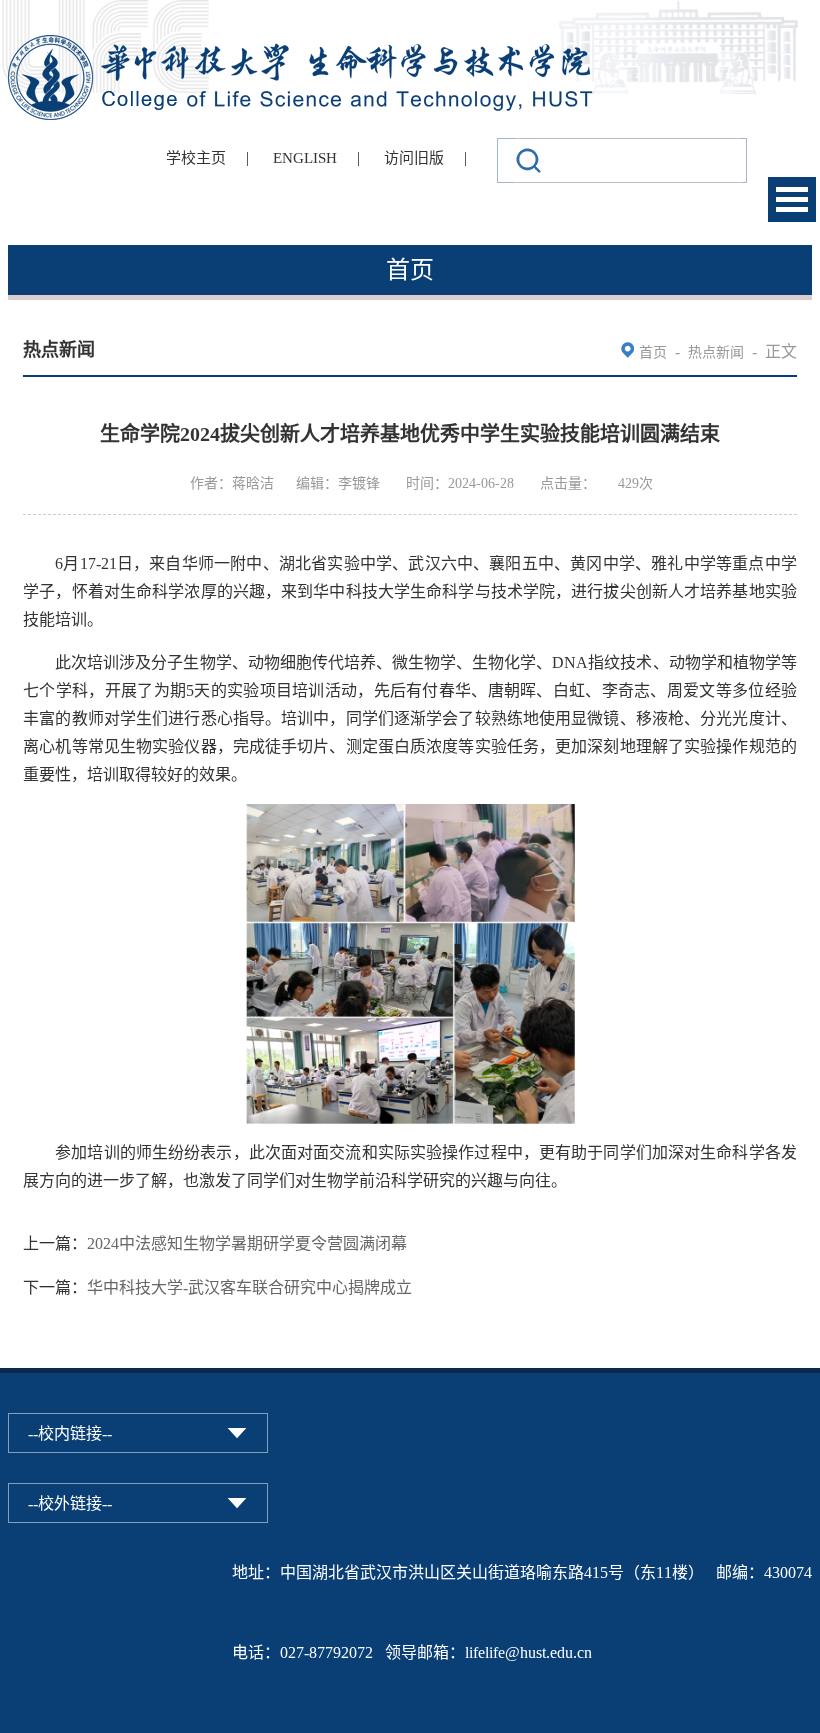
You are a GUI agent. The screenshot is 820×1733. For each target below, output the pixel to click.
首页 (653, 352)
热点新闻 (716, 352)
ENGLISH (305, 158)
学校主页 (196, 158)
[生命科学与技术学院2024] (303, 43)
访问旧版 (414, 158)
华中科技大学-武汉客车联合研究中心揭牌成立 (249, 1287)
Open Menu (792, 199)
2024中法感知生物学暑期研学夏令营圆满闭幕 (247, 1243)
